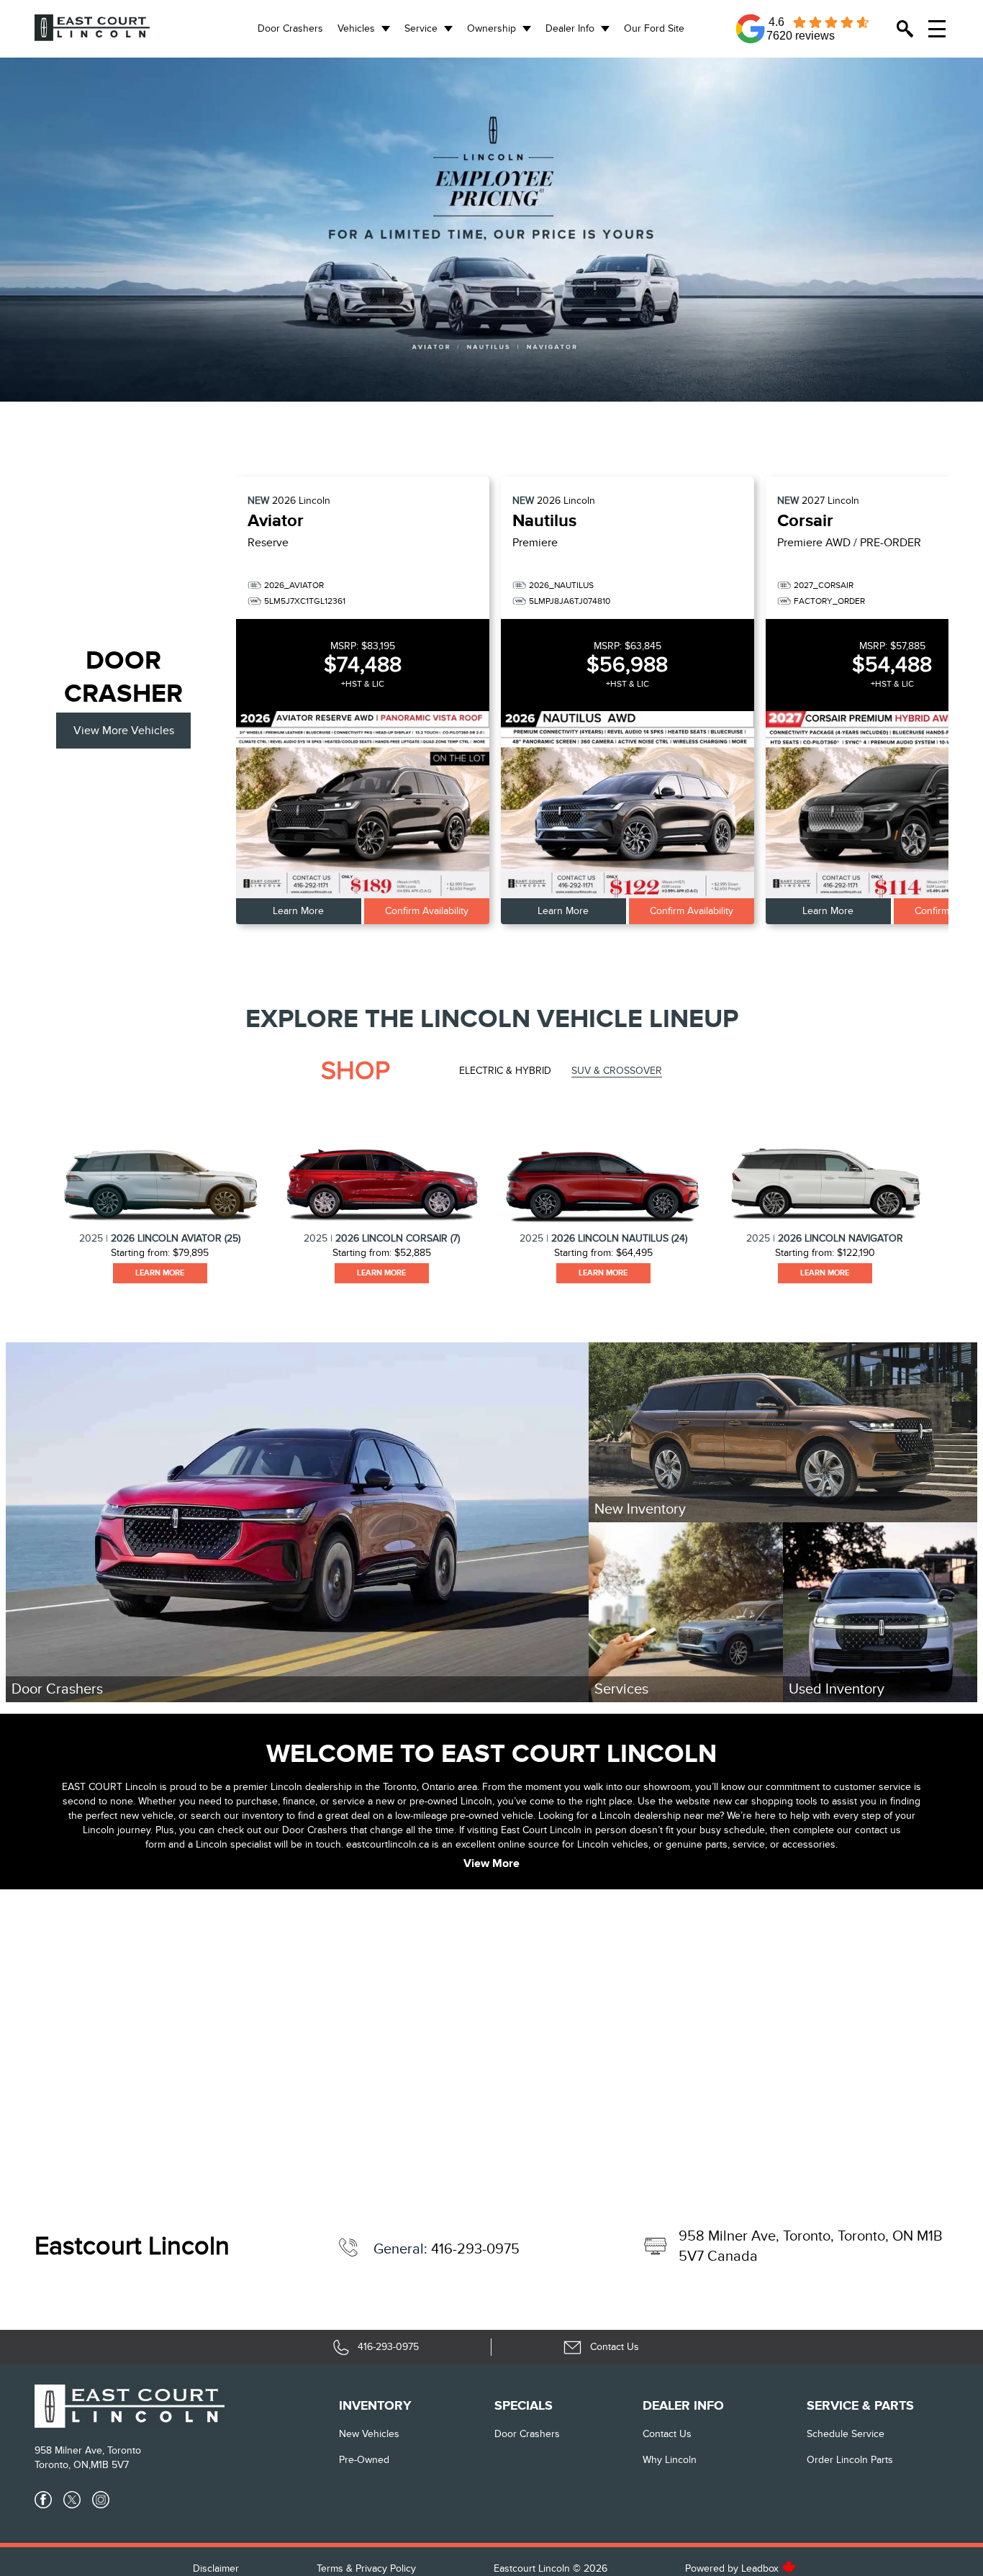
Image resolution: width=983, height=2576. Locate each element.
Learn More (298, 911)
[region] (491, 230)
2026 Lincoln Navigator (841, 1238)
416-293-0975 (475, 2249)
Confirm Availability (427, 911)
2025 (91, 1238)
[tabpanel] (160, 1192)
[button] (491, 230)
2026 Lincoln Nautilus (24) (619, 1238)
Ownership (491, 28)
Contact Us (667, 2434)
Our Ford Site (654, 28)
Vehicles (356, 28)
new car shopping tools (765, 1801)
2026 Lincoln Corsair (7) (398, 1238)
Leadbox (761, 2568)
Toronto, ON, (63, 2465)
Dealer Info (570, 28)
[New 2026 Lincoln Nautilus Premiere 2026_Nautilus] (628, 805)
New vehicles (369, 2434)
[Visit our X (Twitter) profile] (72, 2500)
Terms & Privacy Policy (366, 2568)
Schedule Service (846, 2434)
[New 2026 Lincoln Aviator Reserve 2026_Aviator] (363, 805)
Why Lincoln (670, 2460)
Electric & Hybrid (505, 1071)
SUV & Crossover (617, 1071)
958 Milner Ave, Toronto (88, 2450)
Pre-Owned (364, 2460)
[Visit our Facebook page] (43, 2500)
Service (421, 28)
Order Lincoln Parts (850, 2460)
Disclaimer (216, 2568)
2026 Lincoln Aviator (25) (176, 1238)
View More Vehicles (124, 731)
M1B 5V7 (110, 2465)
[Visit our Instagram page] (101, 2500)
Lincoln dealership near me (660, 1816)
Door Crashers (290, 28)
